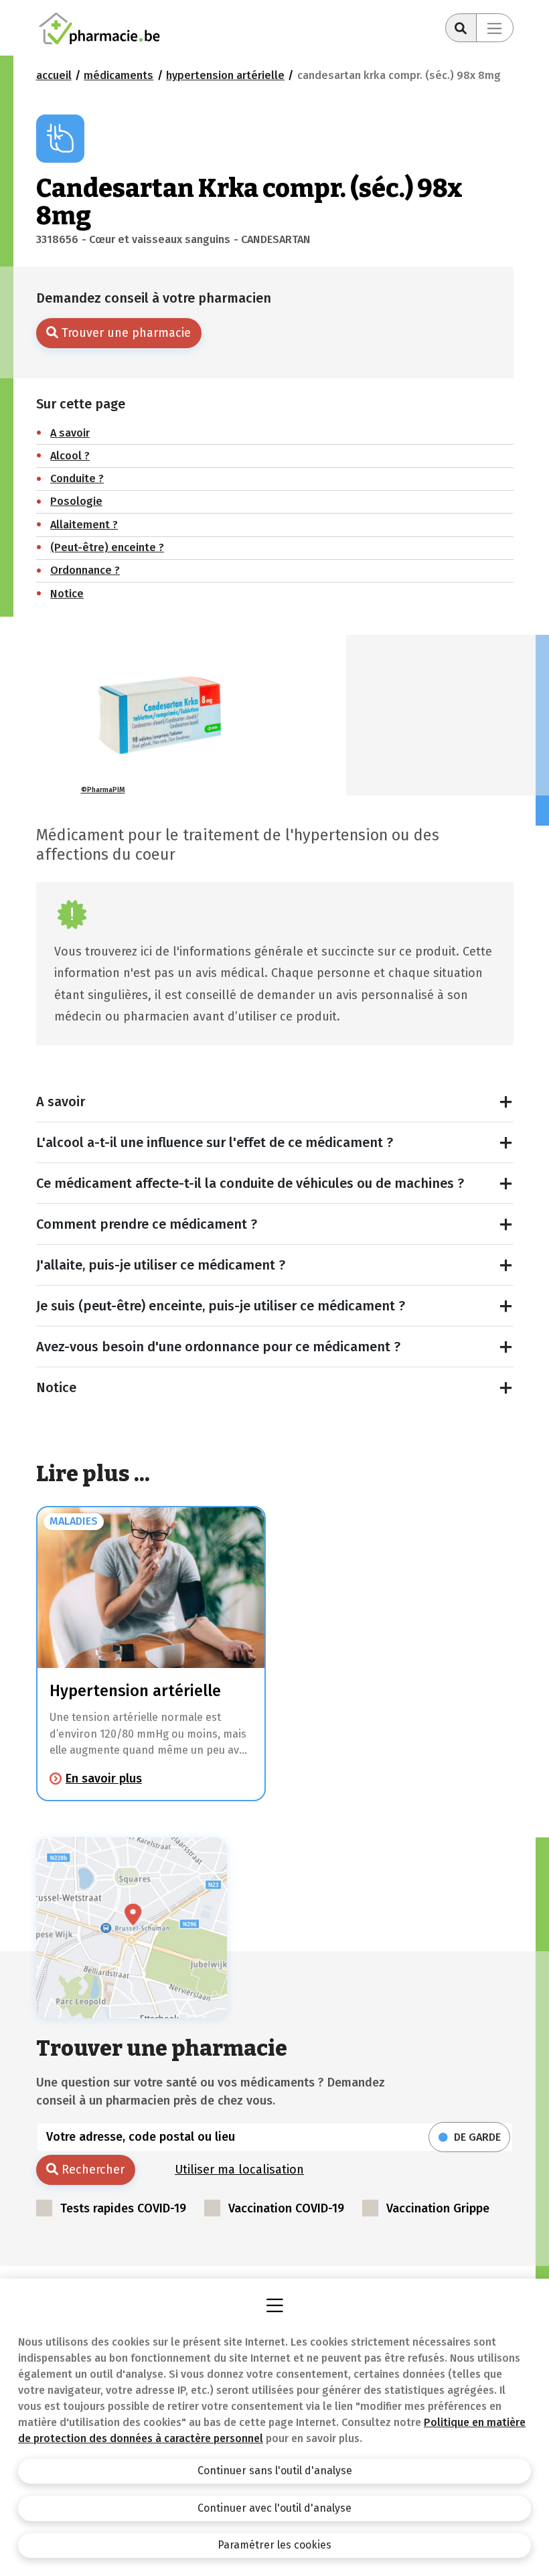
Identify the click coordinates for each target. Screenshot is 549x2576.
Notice (56, 1387)
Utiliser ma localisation (239, 2170)
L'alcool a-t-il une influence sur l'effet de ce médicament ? (215, 1142)
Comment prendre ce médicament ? (147, 1224)
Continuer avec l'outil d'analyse (274, 2508)
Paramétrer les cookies (274, 2545)
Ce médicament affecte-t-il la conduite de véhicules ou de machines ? (250, 1183)
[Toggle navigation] (495, 28)
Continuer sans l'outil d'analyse (275, 2471)
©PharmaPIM (103, 790)
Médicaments (119, 75)
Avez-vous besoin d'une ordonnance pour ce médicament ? (218, 1347)
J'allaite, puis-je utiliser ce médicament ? (161, 1265)
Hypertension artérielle (225, 75)
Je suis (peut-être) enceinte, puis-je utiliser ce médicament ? (221, 1306)
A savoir (61, 1102)
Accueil (54, 75)
